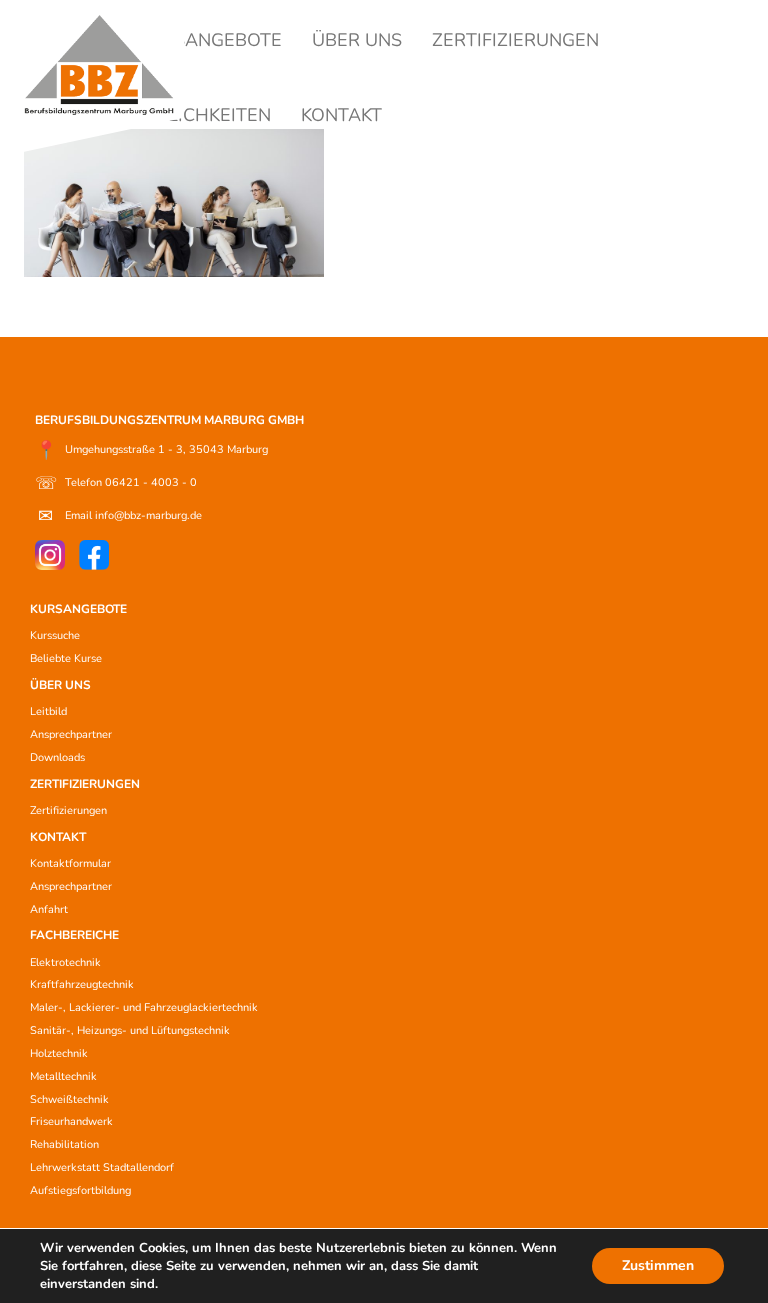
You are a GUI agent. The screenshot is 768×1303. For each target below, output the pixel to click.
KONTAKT (341, 115)
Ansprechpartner (71, 734)
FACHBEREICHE (74, 935)
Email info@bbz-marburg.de (120, 516)
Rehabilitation (64, 1144)
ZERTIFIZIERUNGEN (515, 40)
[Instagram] (50, 555)
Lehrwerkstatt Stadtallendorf (102, 1167)
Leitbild (48, 711)
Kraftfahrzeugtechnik (82, 984)
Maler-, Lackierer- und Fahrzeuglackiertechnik (144, 1007)
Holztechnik (59, 1053)
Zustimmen (658, 1265)
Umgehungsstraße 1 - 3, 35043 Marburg (151, 450)
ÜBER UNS (357, 40)
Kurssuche (55, 635)
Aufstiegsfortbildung (80, 1190)
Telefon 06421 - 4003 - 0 (116, 483)
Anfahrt (49, 909)
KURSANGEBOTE (210, 40)
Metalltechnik (63, 1076)
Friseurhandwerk (71, 1121)
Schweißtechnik (69, 1099)
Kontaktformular (70, 863)
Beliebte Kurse (66, 658)
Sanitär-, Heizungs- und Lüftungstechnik (130, 1030)
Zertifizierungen (68, 810)
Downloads (57, 757)
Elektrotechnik (65, 962)
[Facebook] (94, 555)
